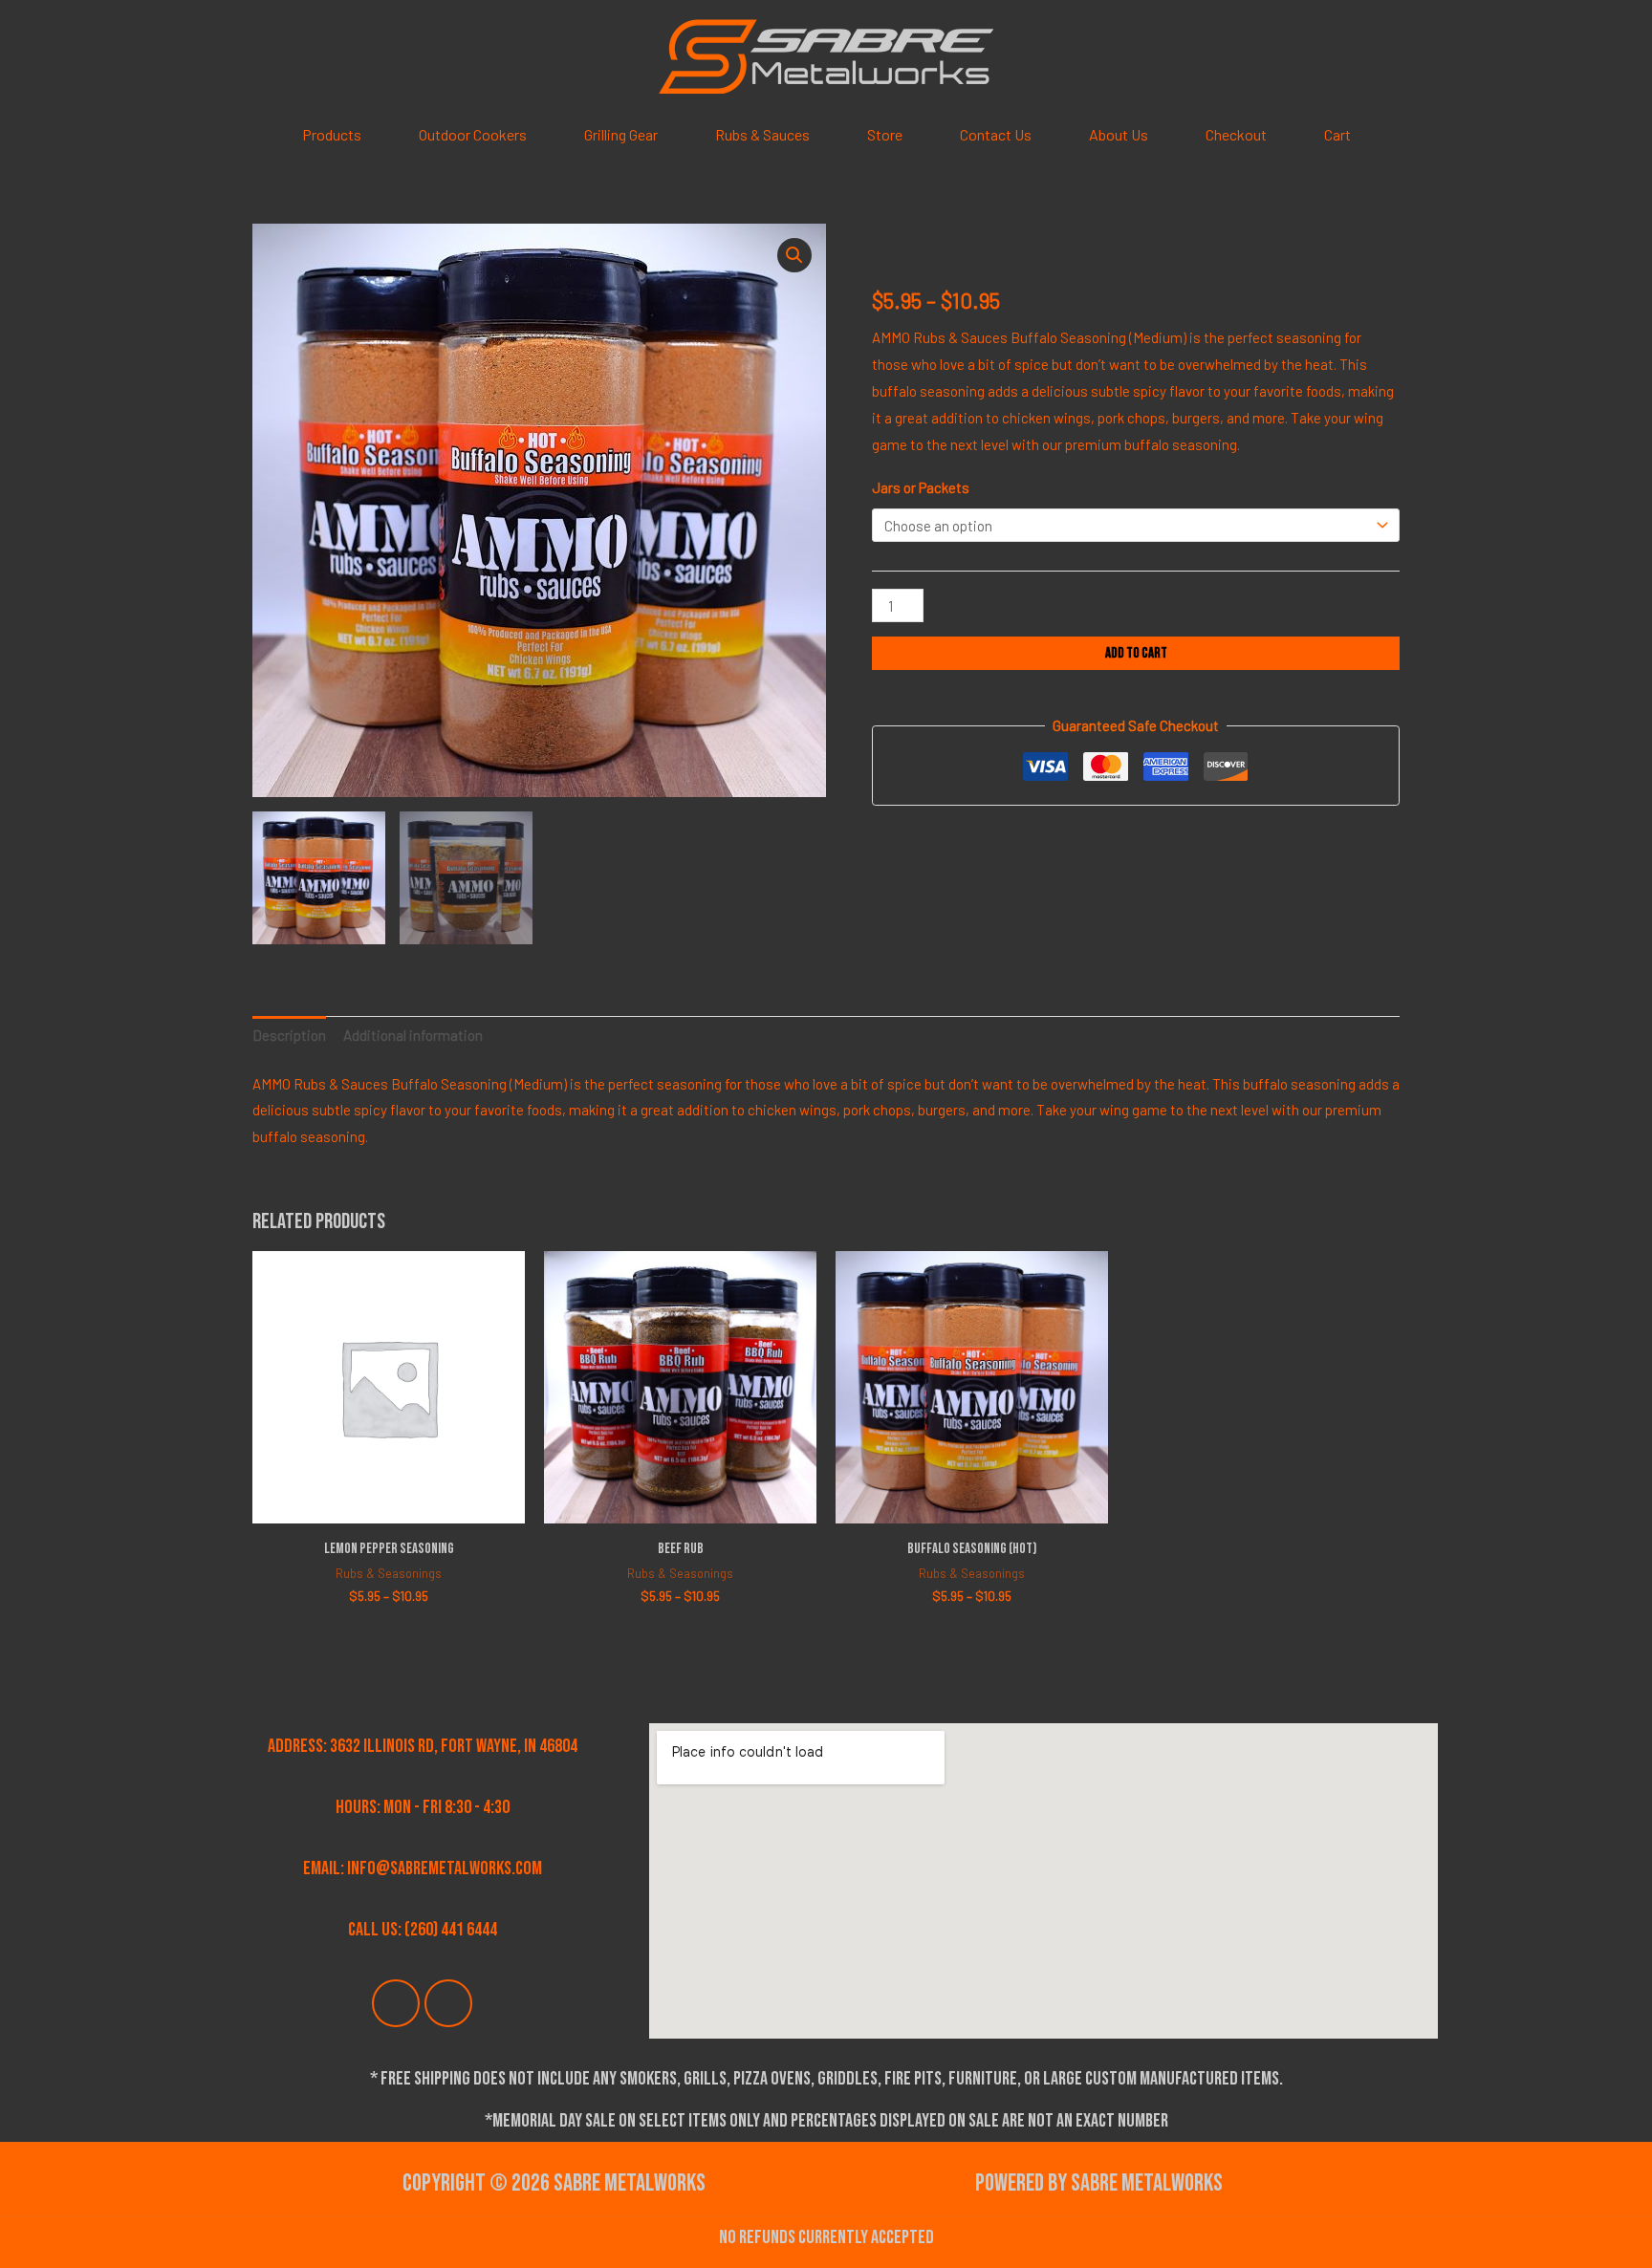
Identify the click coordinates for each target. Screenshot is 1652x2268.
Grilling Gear (621, 134)
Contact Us (996, 134)
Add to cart (1136, 653)
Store (885, 134)
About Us (1119, 134)
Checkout (1236, 134)
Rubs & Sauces (762, 134)
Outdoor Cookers (473, 134)
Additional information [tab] (413, 1035)
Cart (1337, 134)
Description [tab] (289, 1035)
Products (332, 134)
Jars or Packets (921, 487)
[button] (794, 255)
